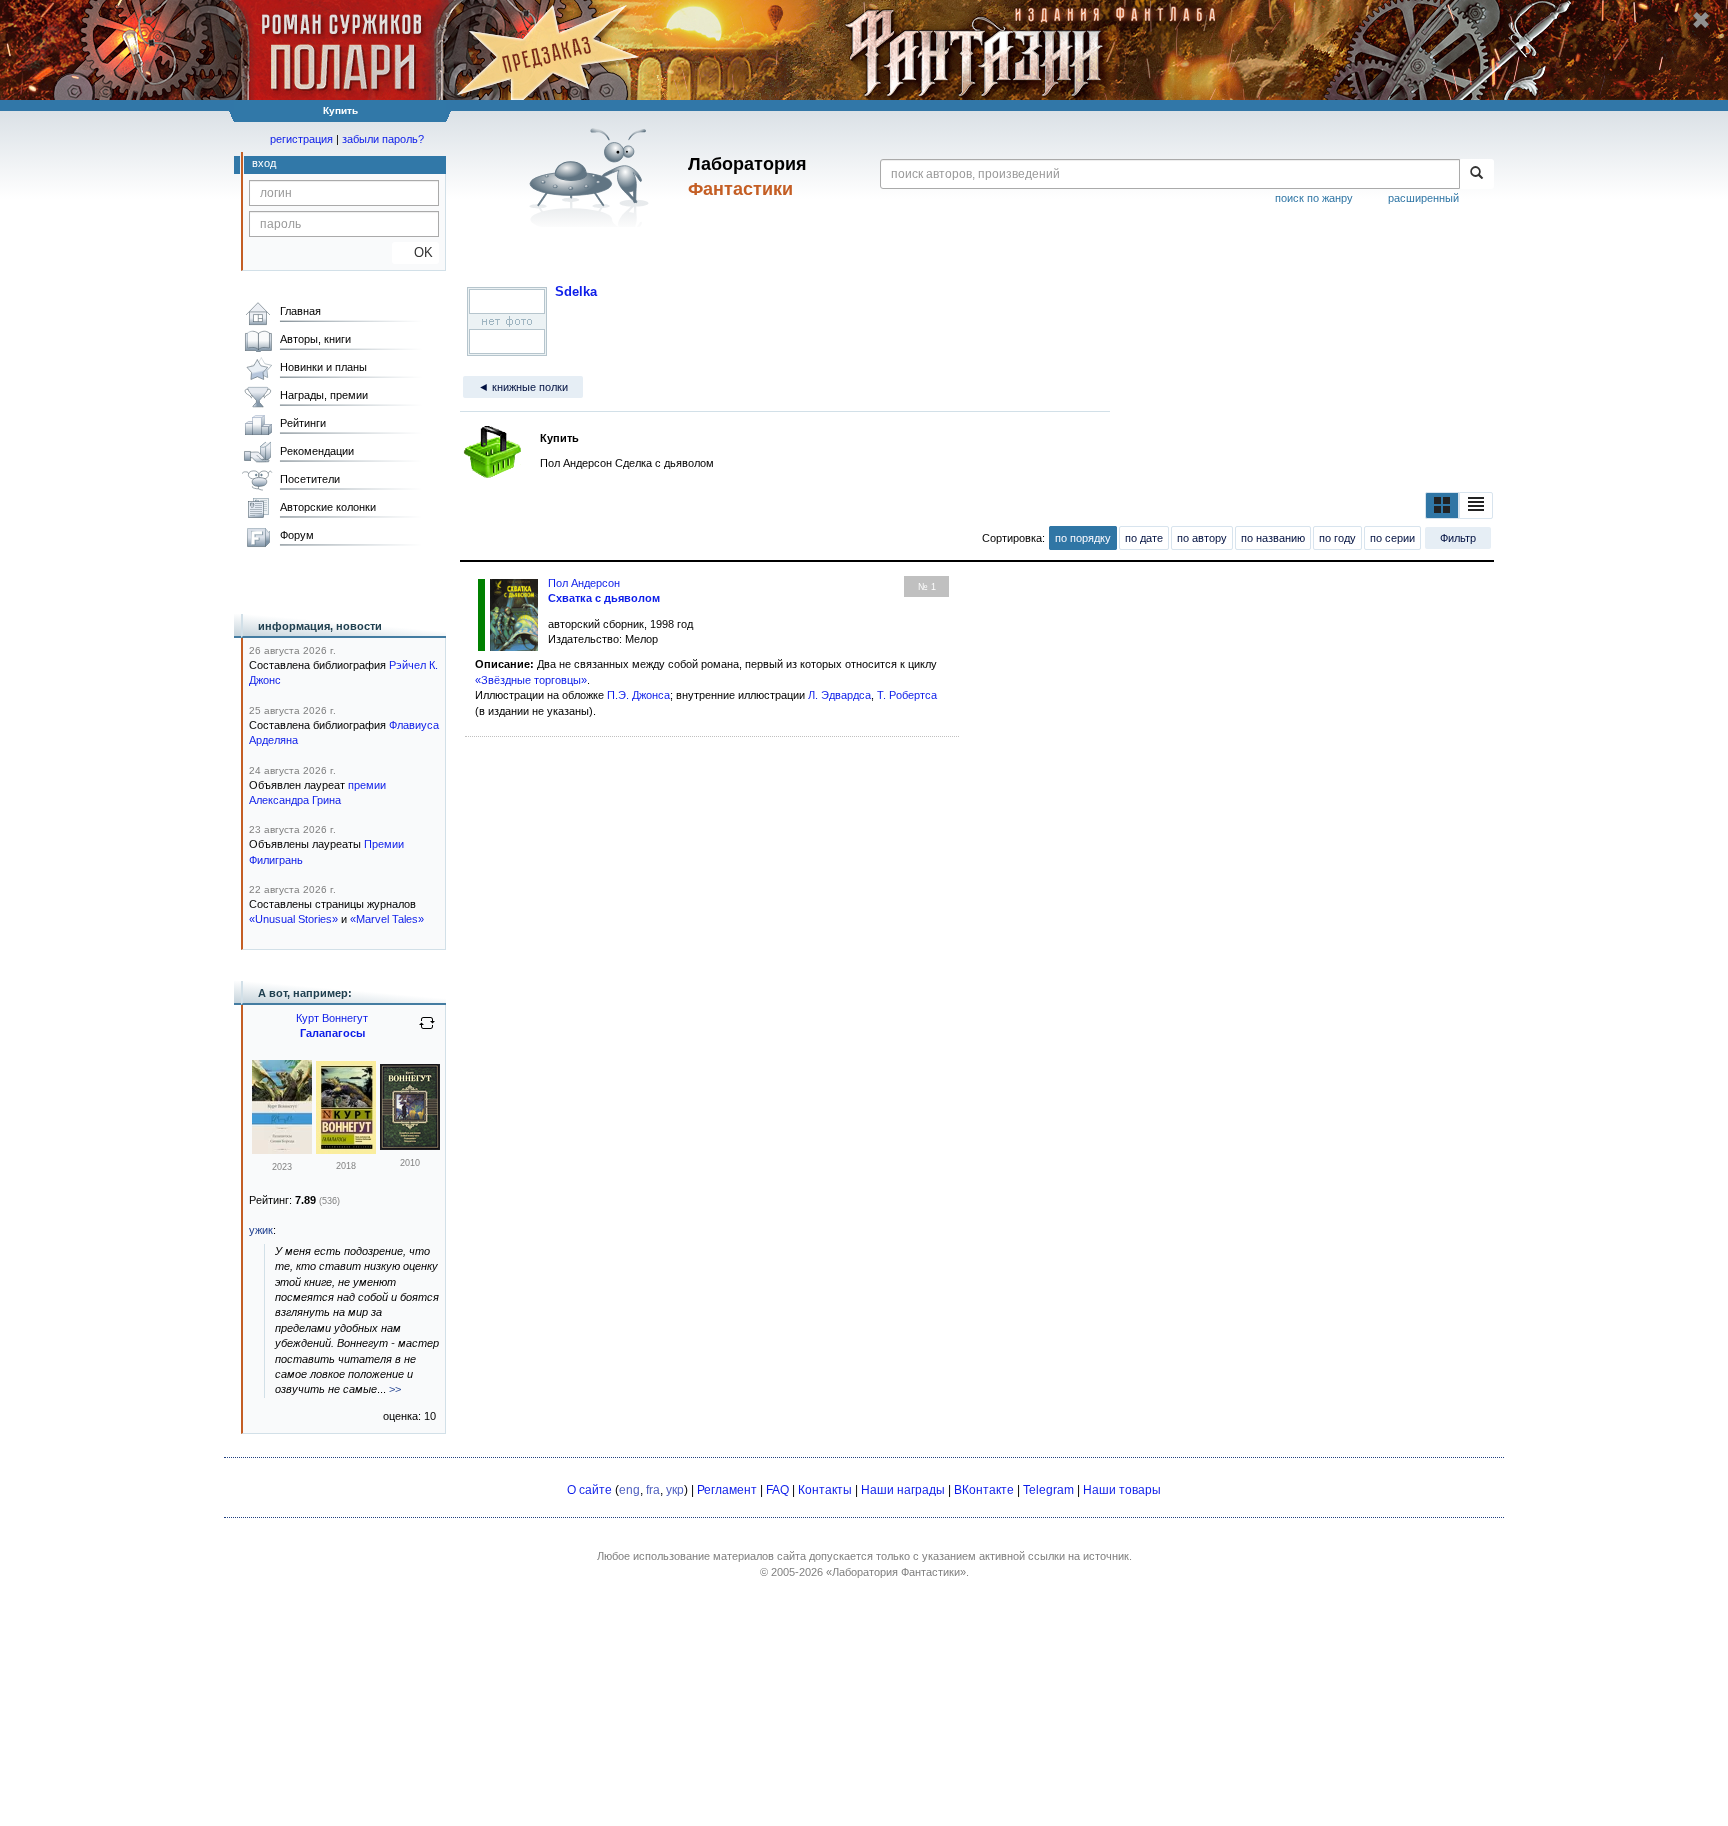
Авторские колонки (328, 507)
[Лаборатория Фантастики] (592, 177)
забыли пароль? (383, 139)
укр (675, 1490)
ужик (261, 1230)
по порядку (1083, 538)
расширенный (1423, 198)
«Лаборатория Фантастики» (896, 1572)
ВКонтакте (984, 1490)
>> (395, 1389)
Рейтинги (303, 423)
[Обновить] (427, 1031)
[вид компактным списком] (1476, 505)
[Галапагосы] (346, 1150)
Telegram (1048, 1490)
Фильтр (1458, 538)
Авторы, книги (315, 339)
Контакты (825, 1490)
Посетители (310, 479)
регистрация (301, 139)
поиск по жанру (1314, 198)
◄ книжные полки (523, 387)
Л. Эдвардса (839, 695)
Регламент (727, 1490)
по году (1337, 538)
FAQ (777, 1490)
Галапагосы (332, 1033)
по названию (1273, 538)
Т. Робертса (907, 695)
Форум (297, 535)
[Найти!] (1476, 174)
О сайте (589, 1490)
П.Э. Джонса (638, 695)
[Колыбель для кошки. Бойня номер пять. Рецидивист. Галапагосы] (410, 1146)
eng (629, 1490)
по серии (1392, 538)
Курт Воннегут (332, 1018)
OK (415, 252)
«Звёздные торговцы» (531, 680)
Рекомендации (317, 451)
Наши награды (903, 1490)
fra (653, 1490)
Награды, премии (324, 395)
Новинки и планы (323, 367)
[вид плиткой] (1442, 505)
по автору (1202, 538)
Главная (300, 311)
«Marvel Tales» (387, 919)
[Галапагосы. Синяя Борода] (282, 1150)
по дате (1144, 538)
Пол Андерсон (584, 583)
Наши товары (1122, 1490)
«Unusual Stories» (293, 919)
